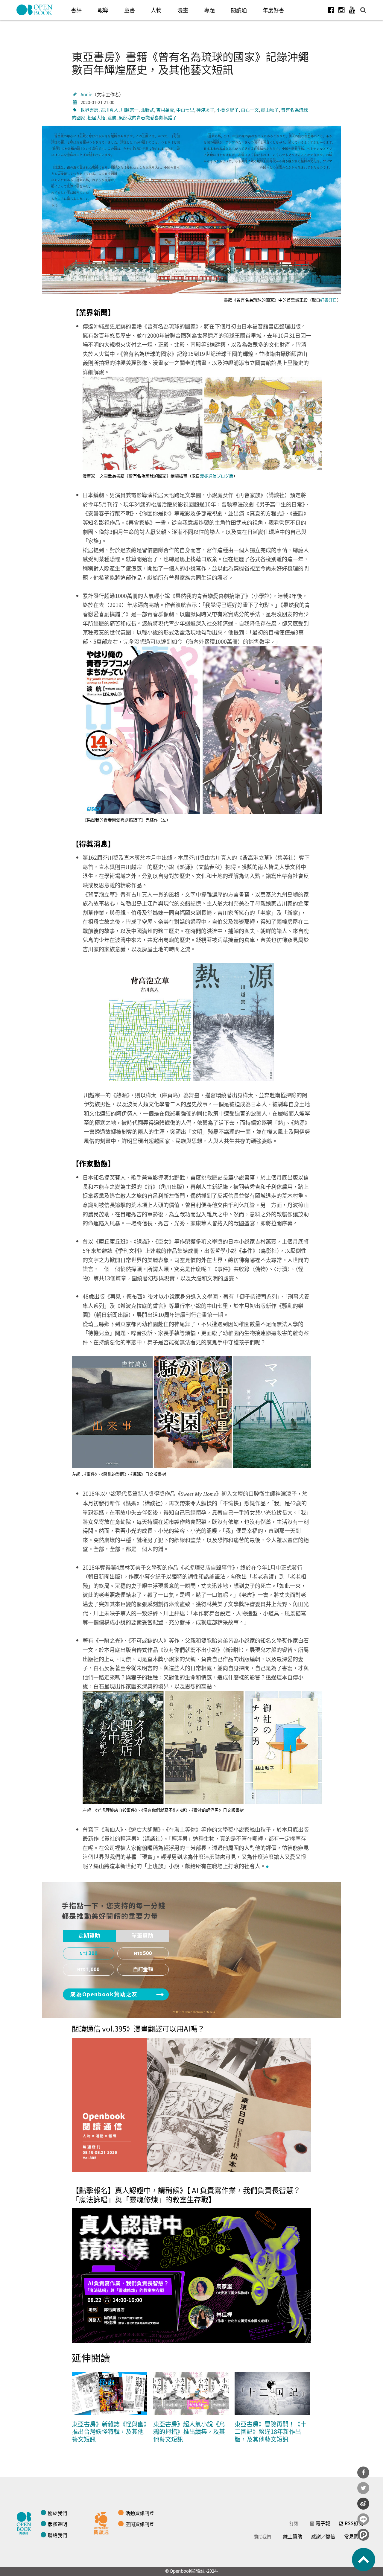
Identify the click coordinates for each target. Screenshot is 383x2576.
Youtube (352, 10)
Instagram (341, 10)
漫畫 (183, 10)
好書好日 (329, 300)
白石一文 (250, 110)
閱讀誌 (25, 2522)
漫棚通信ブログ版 (217, 476)
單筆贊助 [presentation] (142, 1936)
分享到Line (363, 2519)
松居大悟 (96, 117)
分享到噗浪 (363, 2535)
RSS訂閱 (354, 2523)
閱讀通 (239, 10)
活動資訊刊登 (140, 2513)
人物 (156, 10)
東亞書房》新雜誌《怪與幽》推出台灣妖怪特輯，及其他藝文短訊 (109, 2432)
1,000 (93, 1970)
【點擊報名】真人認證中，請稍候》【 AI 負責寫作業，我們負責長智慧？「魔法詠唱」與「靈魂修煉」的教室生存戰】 (186, 2195)
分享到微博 (363, 2504)
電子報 (323, 2523)
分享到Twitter (363, 2488)
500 (148, 1953)
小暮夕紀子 (228, 110)
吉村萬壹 (165, 110)
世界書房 (89, 110)
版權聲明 (57, 2524)
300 (93, 1953)
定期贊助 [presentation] (89, 1936)
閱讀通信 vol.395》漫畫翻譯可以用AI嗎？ (138, 2028)
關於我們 (57, 2513)
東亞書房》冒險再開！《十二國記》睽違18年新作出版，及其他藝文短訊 (270, 2432)
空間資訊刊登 (140, 2524)
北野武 (147, 110)
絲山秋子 (270, 110)
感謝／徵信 (323, 2536)
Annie (86, 94)
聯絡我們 (57, 2535)
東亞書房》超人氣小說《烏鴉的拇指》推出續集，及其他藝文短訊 (189, 2432)
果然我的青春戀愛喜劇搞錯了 (148, 117)
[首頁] (35, 10)
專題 (209, 10)
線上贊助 (293, 2536)
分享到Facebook (363, 2472)
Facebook (331, 10)
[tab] (89, 1936)
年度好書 (273, 10)
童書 (130, 10)
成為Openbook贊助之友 (104, 1994)
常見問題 (354, 2536)
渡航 (112, 117)
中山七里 (185, 110)
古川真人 (110, 110)
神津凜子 (205, 110)
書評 (76, 10)
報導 (103, 10)
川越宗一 (130, 110)
